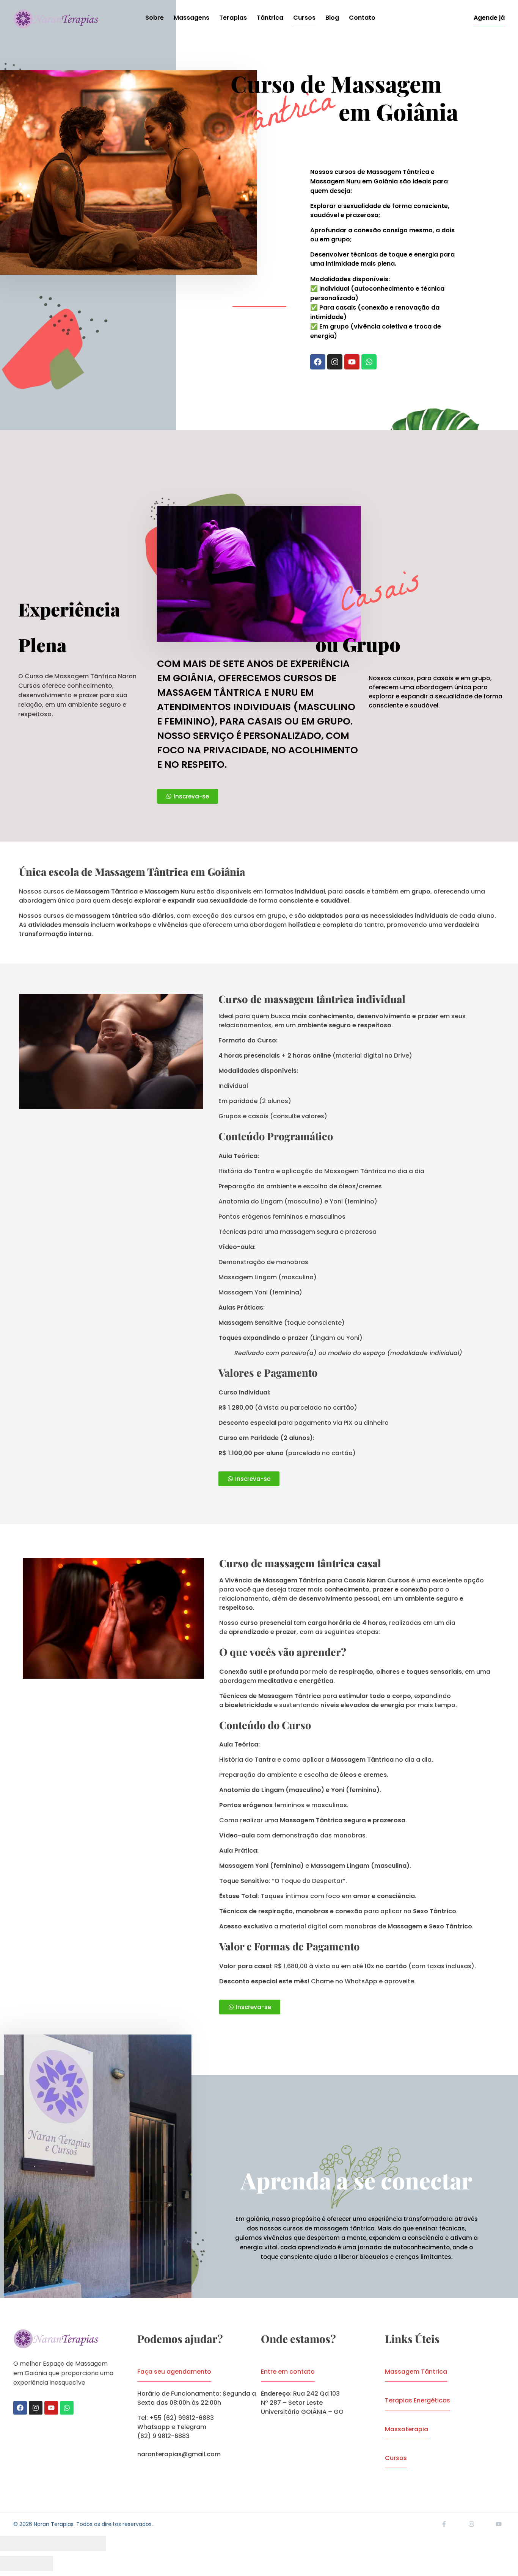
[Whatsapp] (369, 362)
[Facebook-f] (444, 2524)
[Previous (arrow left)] (13, 2563)
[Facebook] (318, 362)
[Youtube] (352, 362)
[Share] (40, 2543)
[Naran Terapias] (56, 19)
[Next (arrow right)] (40, 2563)
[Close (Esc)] (13, 2543)
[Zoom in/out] (93, 2543)
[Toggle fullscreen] (66, 2543)
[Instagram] (335, 362)
